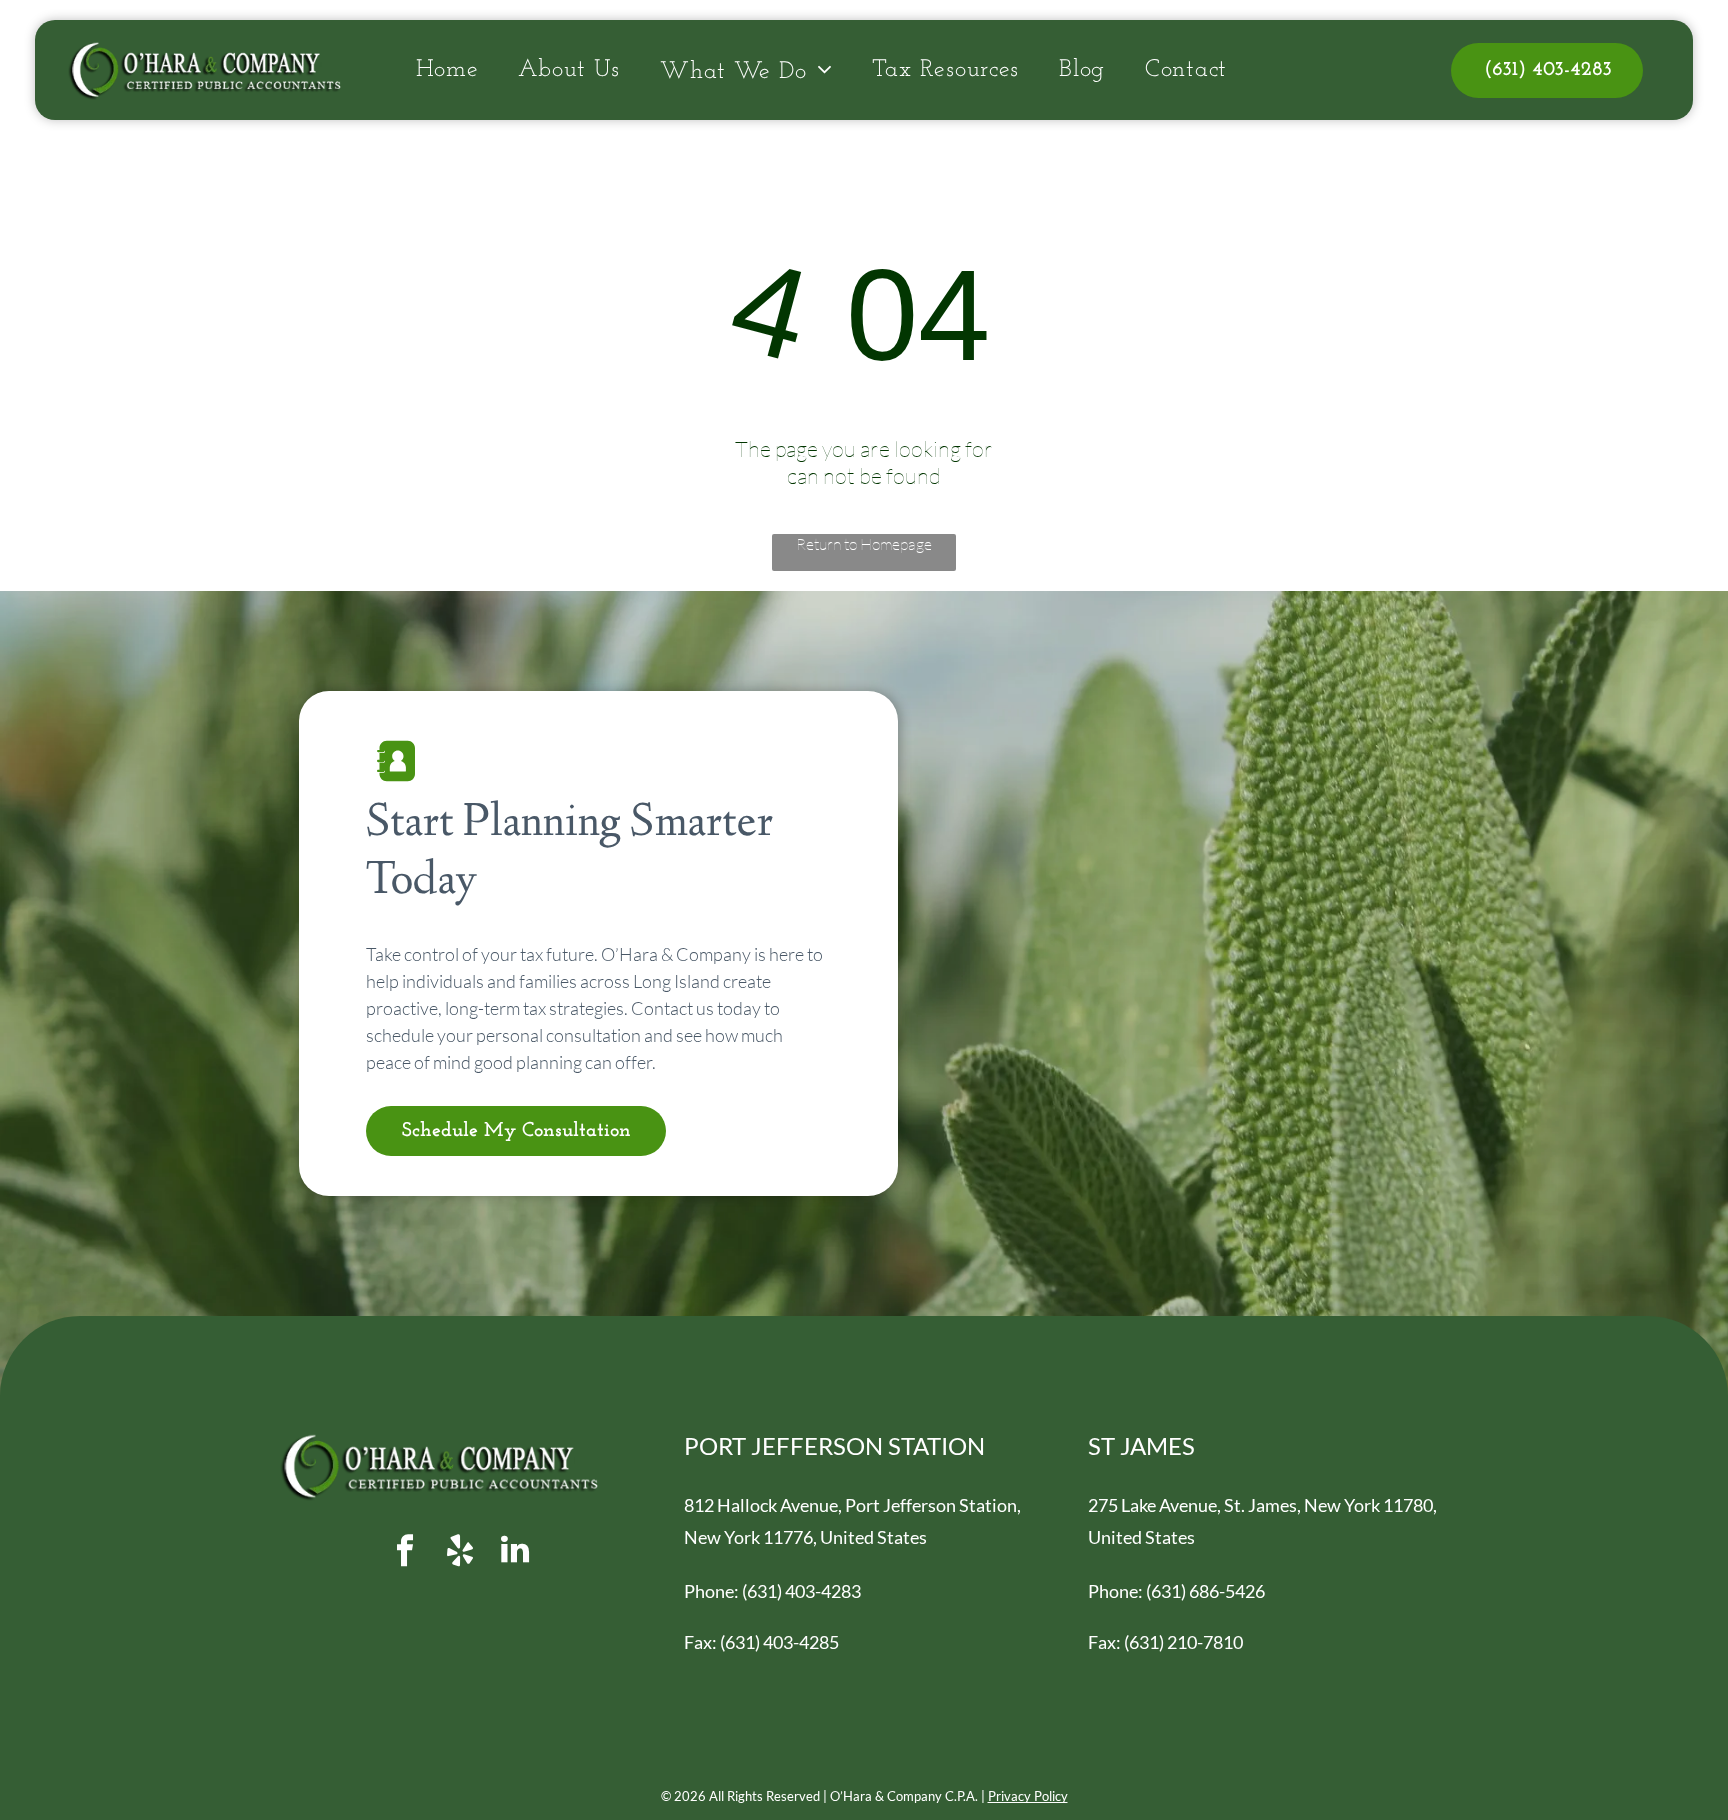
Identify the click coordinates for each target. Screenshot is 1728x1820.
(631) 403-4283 (801, 1591)
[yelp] (460, 1552)
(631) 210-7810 (1183, 1642)
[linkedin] (515, 1552)
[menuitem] (447, 70)
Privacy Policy (1028, 1796)
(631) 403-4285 (779, 1642)
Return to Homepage (864, 544)
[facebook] (405, 1552)
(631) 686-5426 (1205, 1591)
